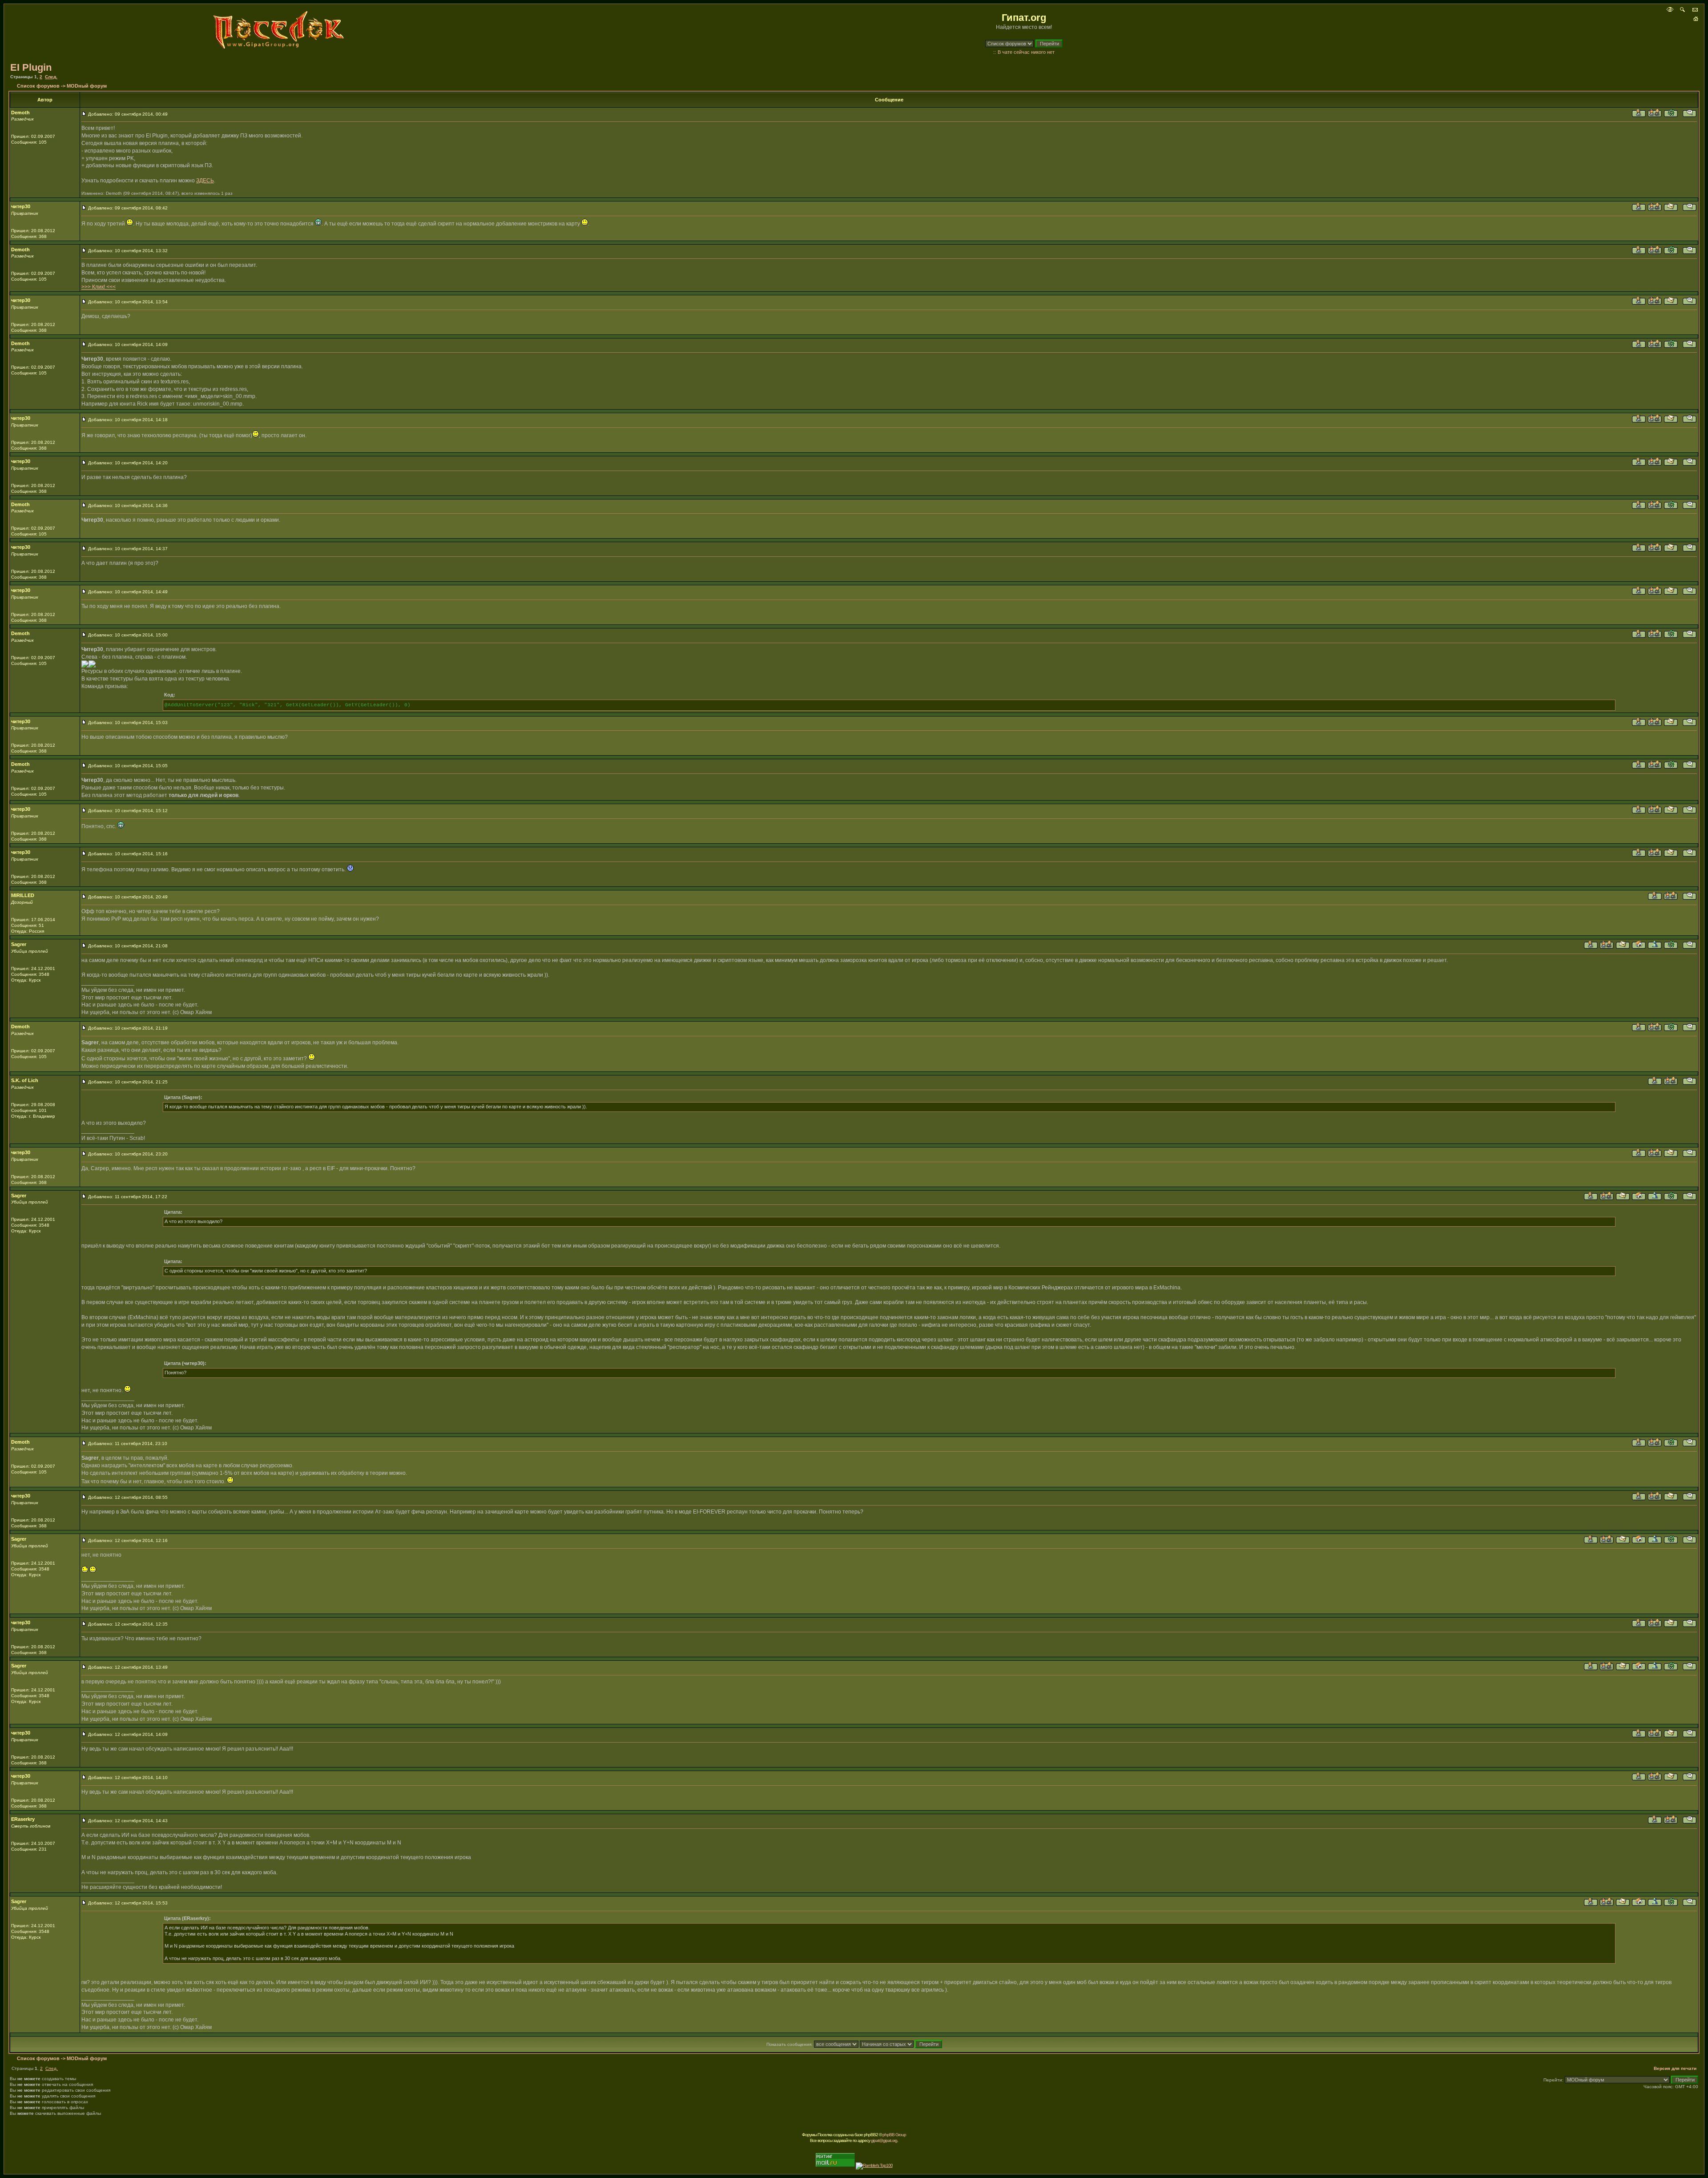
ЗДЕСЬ (205, 181)
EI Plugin (31, 67)
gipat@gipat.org (884, 2140)
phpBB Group (894, 2135)
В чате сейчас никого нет (1026, 52)
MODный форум (87, 86)
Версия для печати (1675, 2068)
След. (51, 77)
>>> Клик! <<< (99, 287)
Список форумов (38, 86)
